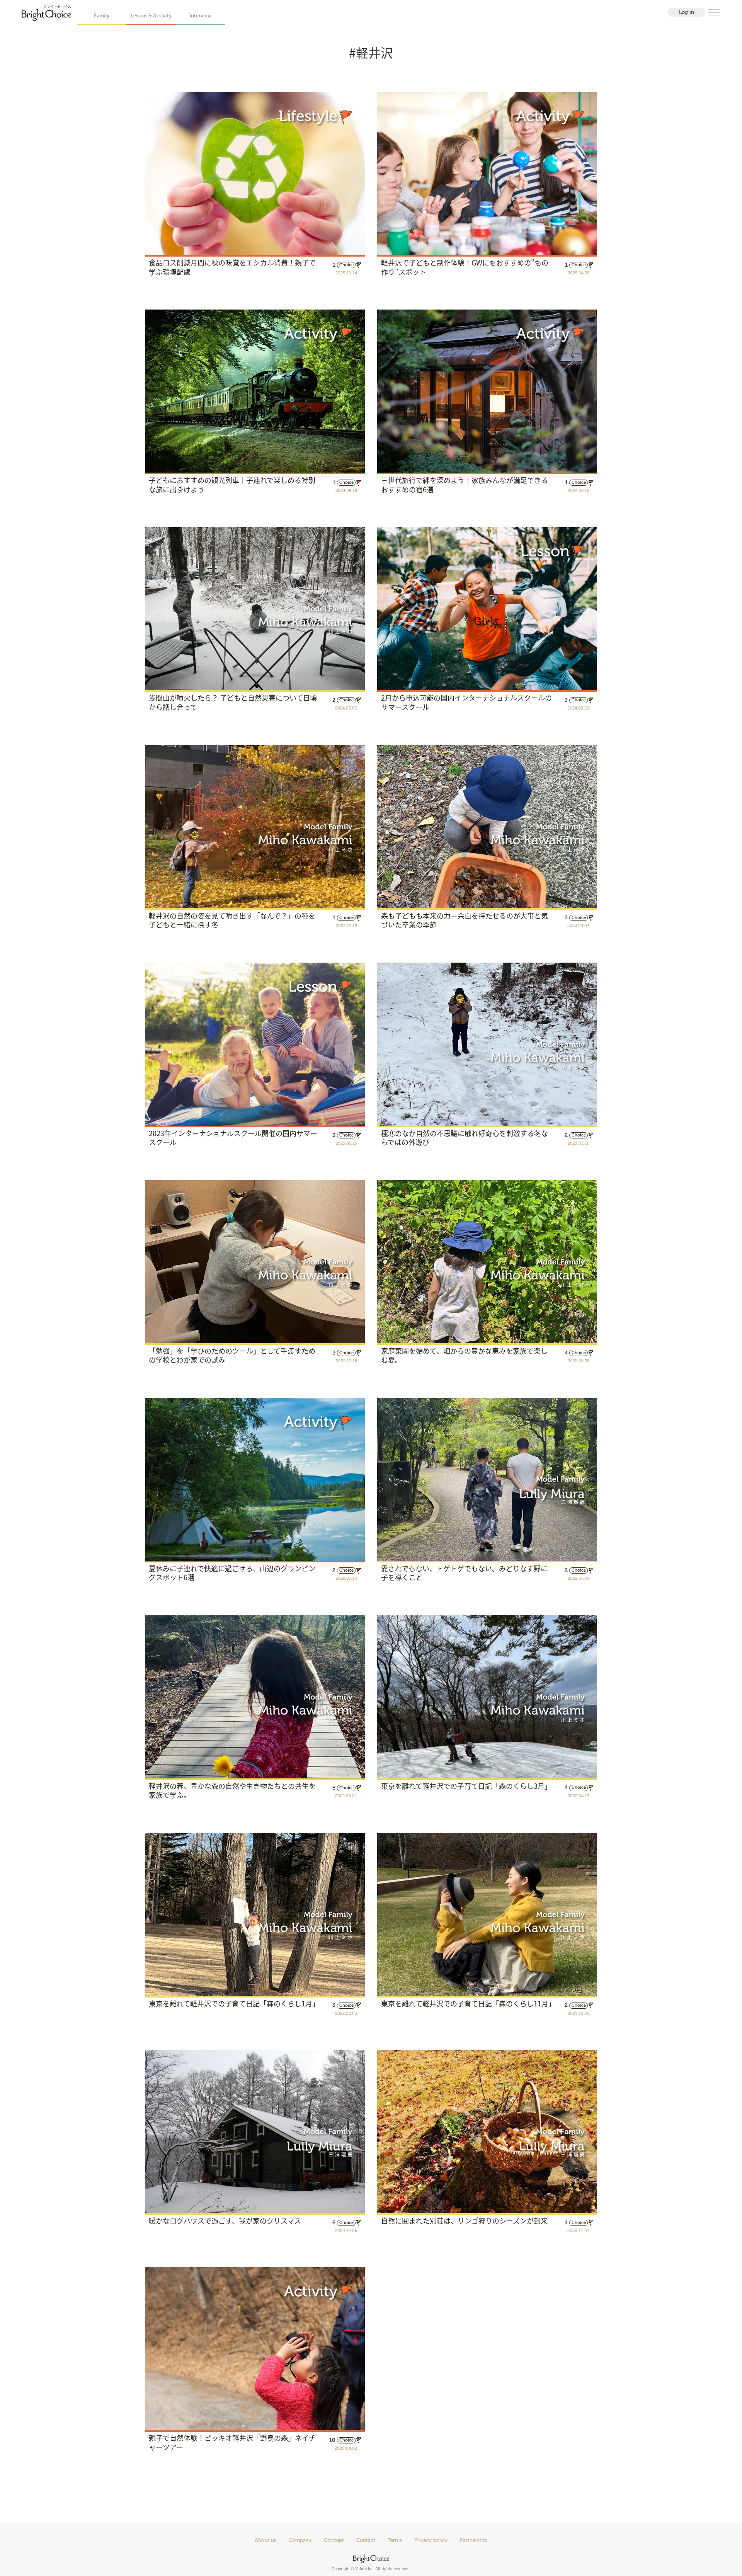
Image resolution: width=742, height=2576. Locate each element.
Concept (334, 2540)
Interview (201, 16)
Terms (395, 2540)
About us (265, 2540)
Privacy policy (431, 2540)
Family (102, 16)
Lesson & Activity (151, 16)
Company (300, 2540)
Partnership (474, 2540)
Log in (687, 12)
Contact (366, 2540)
